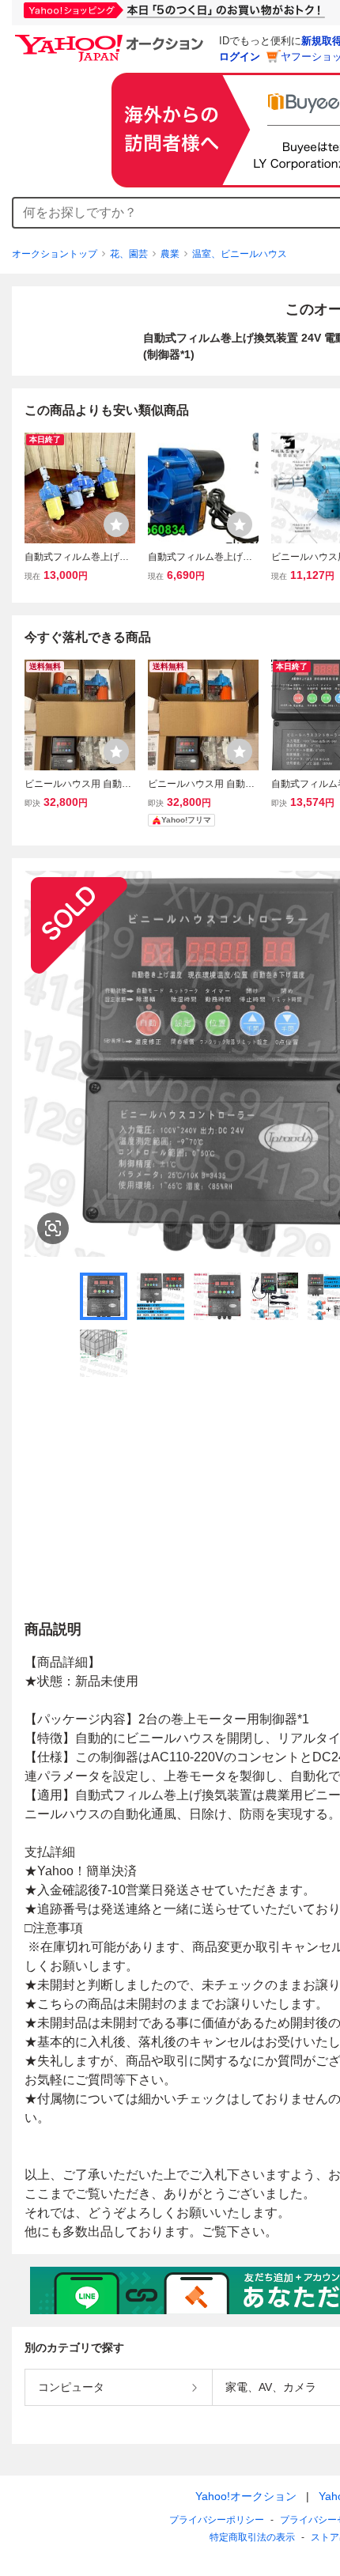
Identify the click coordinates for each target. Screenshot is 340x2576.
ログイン (240, 57)
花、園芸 (129, 254)
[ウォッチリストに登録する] (116, 524)
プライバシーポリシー (217, 2520)
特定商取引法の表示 (252, 2537)
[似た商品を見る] (53, 1228)
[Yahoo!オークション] (111, 39)
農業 (170, 254)
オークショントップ (55, 254)
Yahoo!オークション (246, 2496)
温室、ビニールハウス (240, 254)
